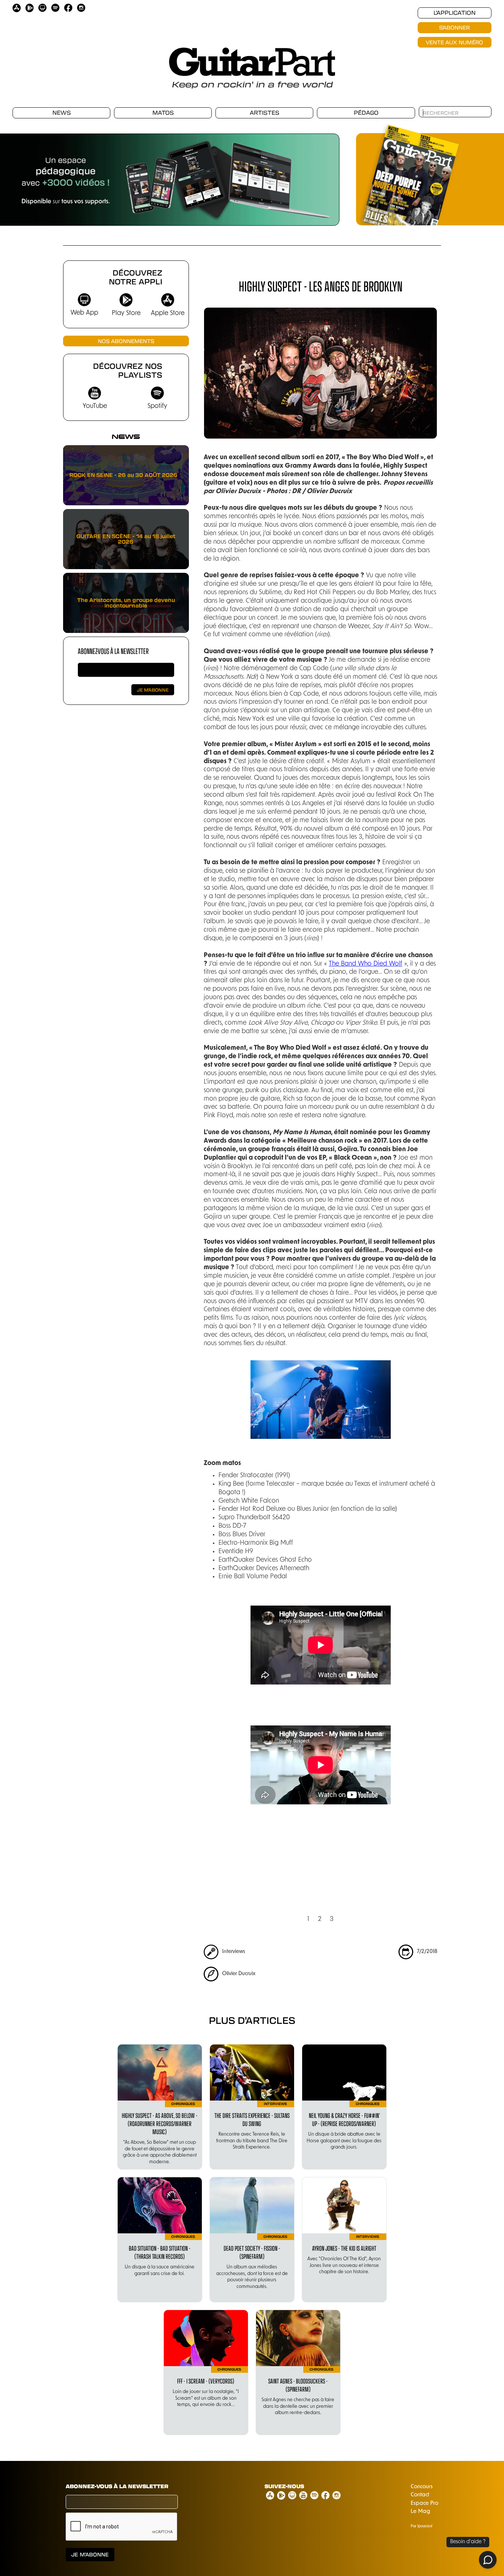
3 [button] (332, 1919)
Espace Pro (424, 2504)
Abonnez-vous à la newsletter (113, 651)
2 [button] (320, 1919)
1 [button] (308, 1919)
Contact (420, 2495)
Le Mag (420, 2512)
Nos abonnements (126, 341)
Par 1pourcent (422, 2526)
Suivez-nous (284, 2486)
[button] (325, 176)
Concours (422, 2487)
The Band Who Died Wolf (365, 964)
